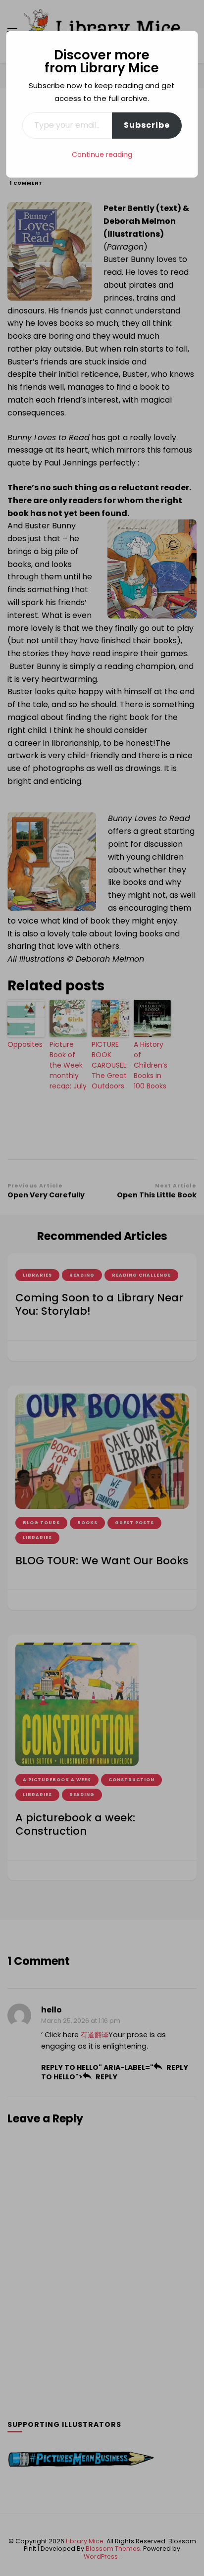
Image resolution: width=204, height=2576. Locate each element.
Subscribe (147, 125)
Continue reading (102, 155)
